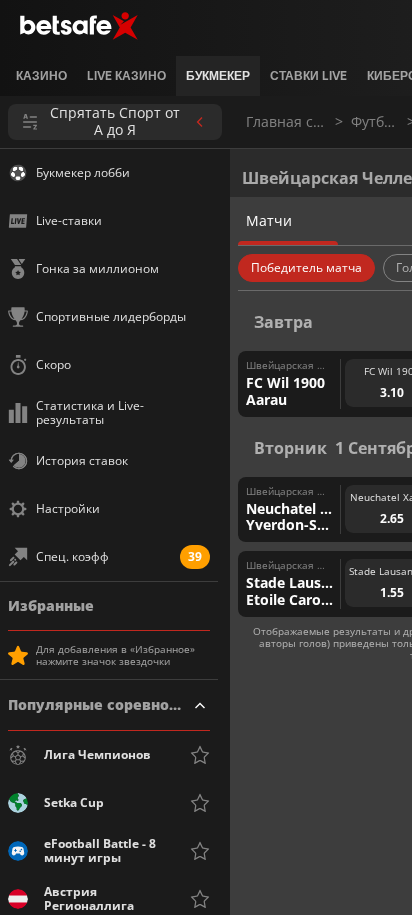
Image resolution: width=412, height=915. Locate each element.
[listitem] (41, 76)
